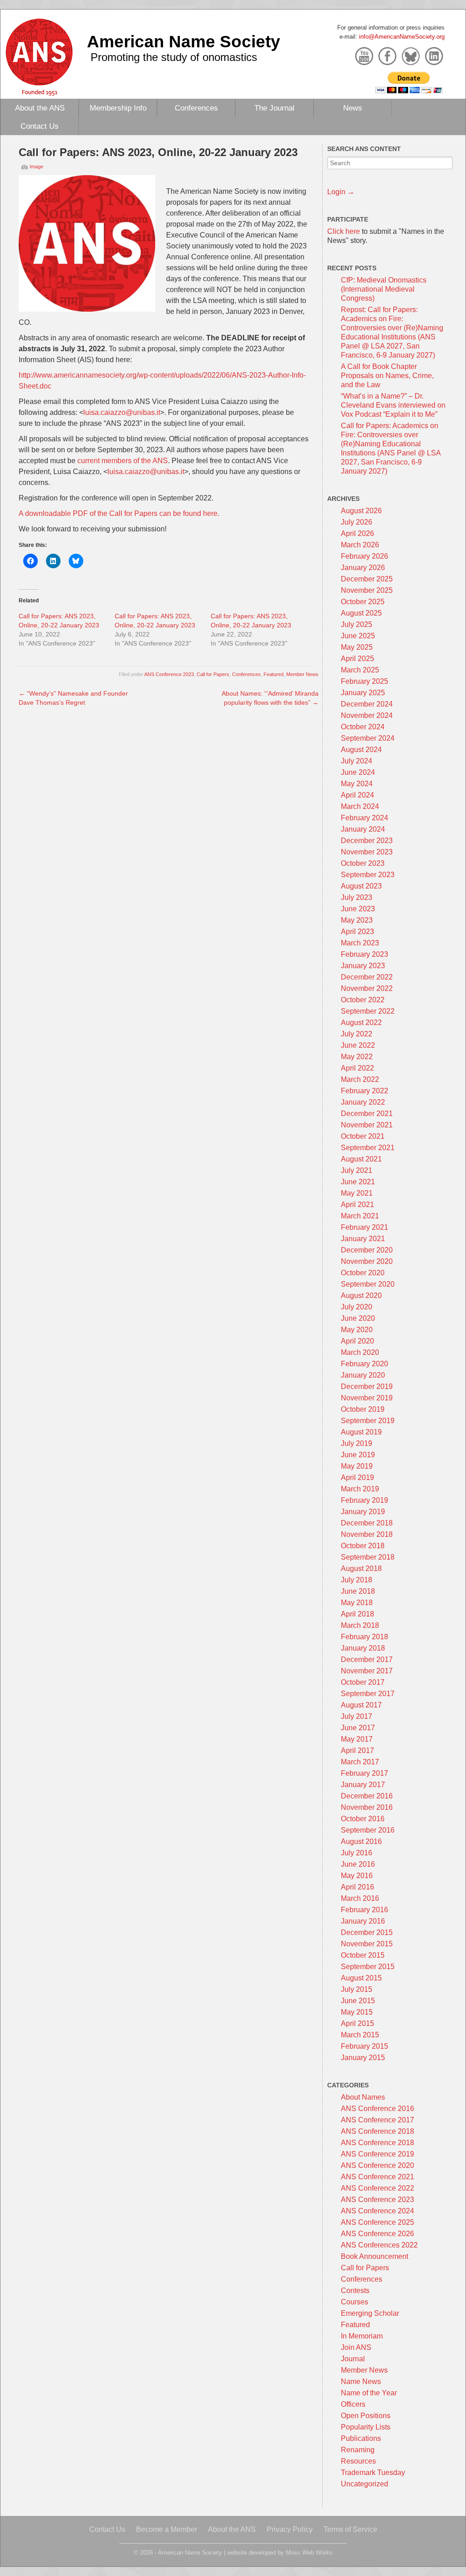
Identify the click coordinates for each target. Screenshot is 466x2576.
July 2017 (357, 1716)
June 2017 (358, 1728)
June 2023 (358, 909)
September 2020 (368, 1284)
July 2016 (357, 1853)
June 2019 (358, 1455)
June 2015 (358, 2001)
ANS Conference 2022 (377, 2188)
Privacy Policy (290, 2529)
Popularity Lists (366, 2427)
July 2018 (357, 1580)
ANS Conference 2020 (377, 2165)
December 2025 (367, 579)
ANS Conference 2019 (377, 2154)
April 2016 (357, 1887)
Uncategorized (365, 2484)
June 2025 (358, 636)
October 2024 (363, 727)
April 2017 (357, 1750)
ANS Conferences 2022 (379, 2245)
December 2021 (367, 1114)
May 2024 (357, 784)
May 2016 (357, 1876)
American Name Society (184, 41)
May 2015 (357, 2012)
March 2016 (360, 1898)
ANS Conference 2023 (169, 674)
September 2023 (368, 875)
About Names (363, 2097)
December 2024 (367, 704)
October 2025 (363, 602)
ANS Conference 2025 (377, 2222)
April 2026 (357, 533)
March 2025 (360, 670)
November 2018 (367, 1534)
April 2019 (357, 1477)
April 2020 (357, 1341)
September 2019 (368, 1421)
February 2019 (365, 1500)
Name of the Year (369, 2393)
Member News (302, 674)
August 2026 (361, 511)
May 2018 (357, 1603)
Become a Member (167, 2529)
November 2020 (367, 1261)
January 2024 (363, 829)
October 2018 (363, 1546)
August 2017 (361, 1705)
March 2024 (360, 806)
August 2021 (361, 1159)
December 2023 (367, 841)
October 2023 (363, 863)
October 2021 (363, 1136)
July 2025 (357, 624)
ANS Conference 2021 (377, 2177)
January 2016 (363, 1921)
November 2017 (367, 1671)
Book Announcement (375, 2256)
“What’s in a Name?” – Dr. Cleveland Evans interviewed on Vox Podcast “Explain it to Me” (393, 405)
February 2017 (365, 1773)
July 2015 (357, 1989)
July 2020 (357, 1307)
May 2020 (357, 1330)
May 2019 (357, 1466)
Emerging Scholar (370, 2313)
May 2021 (357, 1193)
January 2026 (363, 568)
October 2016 (363, 1819)
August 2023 (361, 886)
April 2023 (357, 932)
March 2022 (360, 1079)
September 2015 (368, 1967)
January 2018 (363, 1648)
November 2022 (367, 988)
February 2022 (365, 1091)
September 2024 (368, 738)
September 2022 (368, 1011)
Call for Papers (213, 674)
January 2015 (363, 2058)
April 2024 (357, 795)
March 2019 (360, 1489)
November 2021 (367, 1125)
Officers (353, 2404)
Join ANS (356, 2347)
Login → (341, 192)
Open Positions (366, 2416)
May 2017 (357, 1739)
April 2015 (357, 2023)
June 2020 (358, 1318)
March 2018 (360, 1625)
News (353, 108)
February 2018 (365, 1637)
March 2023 (360, 943)
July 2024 (357, 761)
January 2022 (363, 1102)
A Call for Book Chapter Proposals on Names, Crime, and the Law (387, 376)
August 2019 (361, 1432)
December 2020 (367, 1250)
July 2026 (357, 522)
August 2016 (361, 1841)
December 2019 (367, 1386)
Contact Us (40, 126)
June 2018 (358, 1591)
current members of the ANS (123, 461)
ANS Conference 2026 (377, 2234)
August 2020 (361, 1296)
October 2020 (363, 1273)
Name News (361, 2382)
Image (36, 167)
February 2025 (365, 681)
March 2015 (360, 2035)
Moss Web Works (309, 2553)
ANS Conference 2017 (377, 2120)
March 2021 (360, 1216)
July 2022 (357, 1034)
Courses (355, 2302)
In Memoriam (362, 2336)
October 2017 (363, 1682)
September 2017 (368, 1694)
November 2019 (367, 1398)
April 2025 (357, 659)
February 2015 (365, 2046)
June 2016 (358, 1864)
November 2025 (367, 590)
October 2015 (363, 1955)
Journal (353, 2359)
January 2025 (363, 693)
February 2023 (365, 954)
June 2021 (358, 1182)
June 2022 (358, 1045)
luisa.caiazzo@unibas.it (122, 412)
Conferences (196, 108)
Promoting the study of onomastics (174, 57)
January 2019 (363, 1512)
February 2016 (365, 1910)
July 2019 (357, 1443)
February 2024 (365, 818)
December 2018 (367, 1523)
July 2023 (357, 897)
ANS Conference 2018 (377, 2131)
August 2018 (361, 1568)
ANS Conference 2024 (377, 2211)
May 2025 (357, 647)
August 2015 (361, 1978)
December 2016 (367, 1796)
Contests (355, 2291)
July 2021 (357, 1170)
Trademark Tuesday (373, 2472)
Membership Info (118, 108)
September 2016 (368, 1830)
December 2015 (367, 1932)
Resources (358, 2461)
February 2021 (365, 1227)
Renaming (358, 2450)
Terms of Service (350, 2529)
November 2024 (367, 715)
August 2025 (361, 613)
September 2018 (368, 1557)
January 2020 (363, 1375)
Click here (344, 231)
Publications (361, 2438)
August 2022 (361, 1023)
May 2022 (357, 1057)
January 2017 (363, 1785)
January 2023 (363, 966)
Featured (274, 674)
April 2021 (357, 1205)
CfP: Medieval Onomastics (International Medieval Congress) (384, 289)
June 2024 (358, 772)
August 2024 (361, 750)
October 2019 (363, 1409)
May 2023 (357, 920)
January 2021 (363, 1239)
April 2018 (357, 1614)
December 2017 (367, 1659)
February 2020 (365, 1364)
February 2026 (365, 556)
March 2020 (360, 1352)
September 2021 (368, 1148)
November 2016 (367, 1807)
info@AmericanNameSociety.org (402, 37)
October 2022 (363, 1000)
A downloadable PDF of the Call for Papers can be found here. (119, 513)
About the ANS (40, 108)
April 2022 (357, 1068)
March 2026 (360, 545)
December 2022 (367, 977)
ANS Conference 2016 (377, 2109)
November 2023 (367, 852)
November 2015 (367, 1944)
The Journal (274, 108)
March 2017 (360, 1762)
